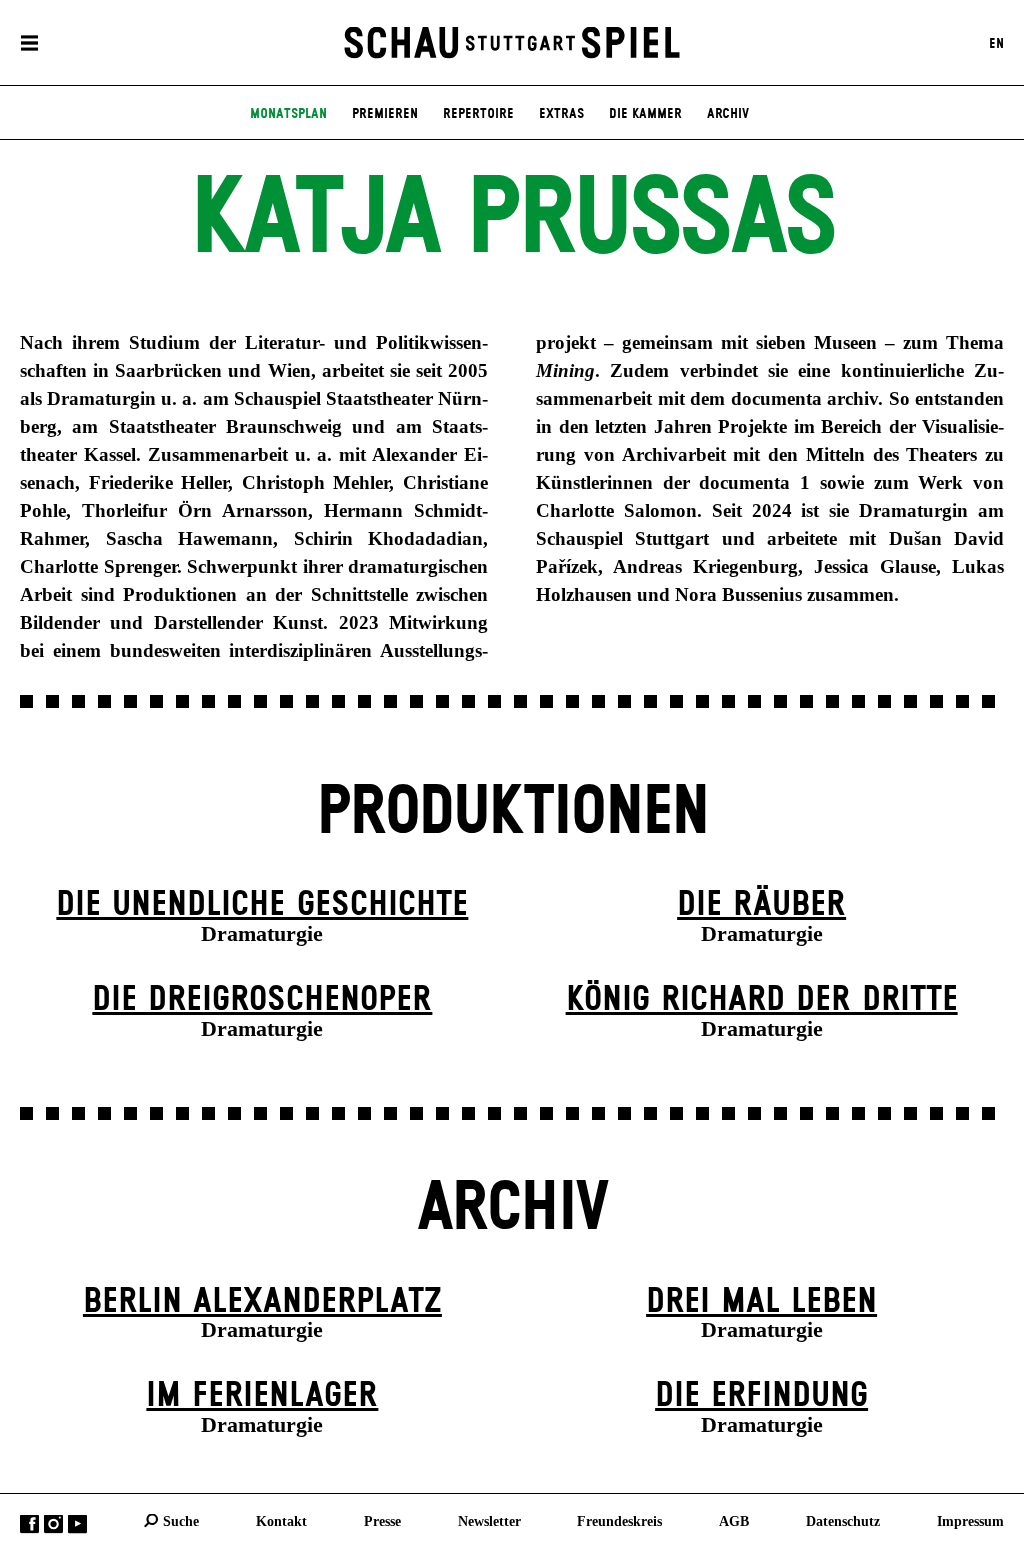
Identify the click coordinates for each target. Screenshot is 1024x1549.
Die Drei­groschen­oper (262, 1000)
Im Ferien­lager (262, 1396)
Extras (561, 114)
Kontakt (281, 1520)
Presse (382, 1520)
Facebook (29, 1523)
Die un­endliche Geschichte (262, 905)
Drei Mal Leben (761, 1302)
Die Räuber (761, 905)
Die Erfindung (761, 1396)
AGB (734, 1520)
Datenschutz (843, 1520)
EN (996, 43)
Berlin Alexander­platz (262, 1302)
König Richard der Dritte (762, 1000)
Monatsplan (288, 114)
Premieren (385, 114)
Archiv (728, 114)
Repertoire (478, 114)
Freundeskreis (619, 1520)
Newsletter (489, 1520)
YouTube (77, 1523)
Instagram (53, 1523)
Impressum (970, 1520)
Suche (181, 1520)
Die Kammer (645, 114)
